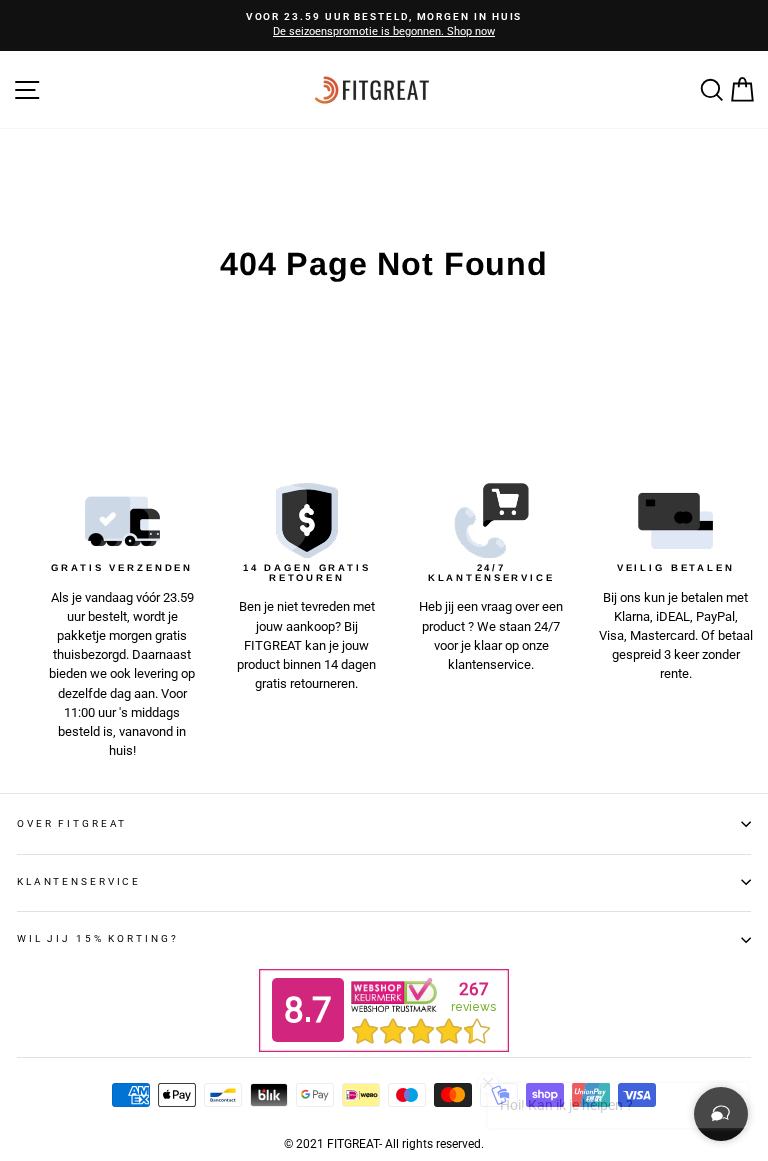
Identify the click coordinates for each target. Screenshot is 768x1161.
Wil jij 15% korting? (97, 938)
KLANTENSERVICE (79, 881)
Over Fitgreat (72, 823)
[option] (384, 25)
